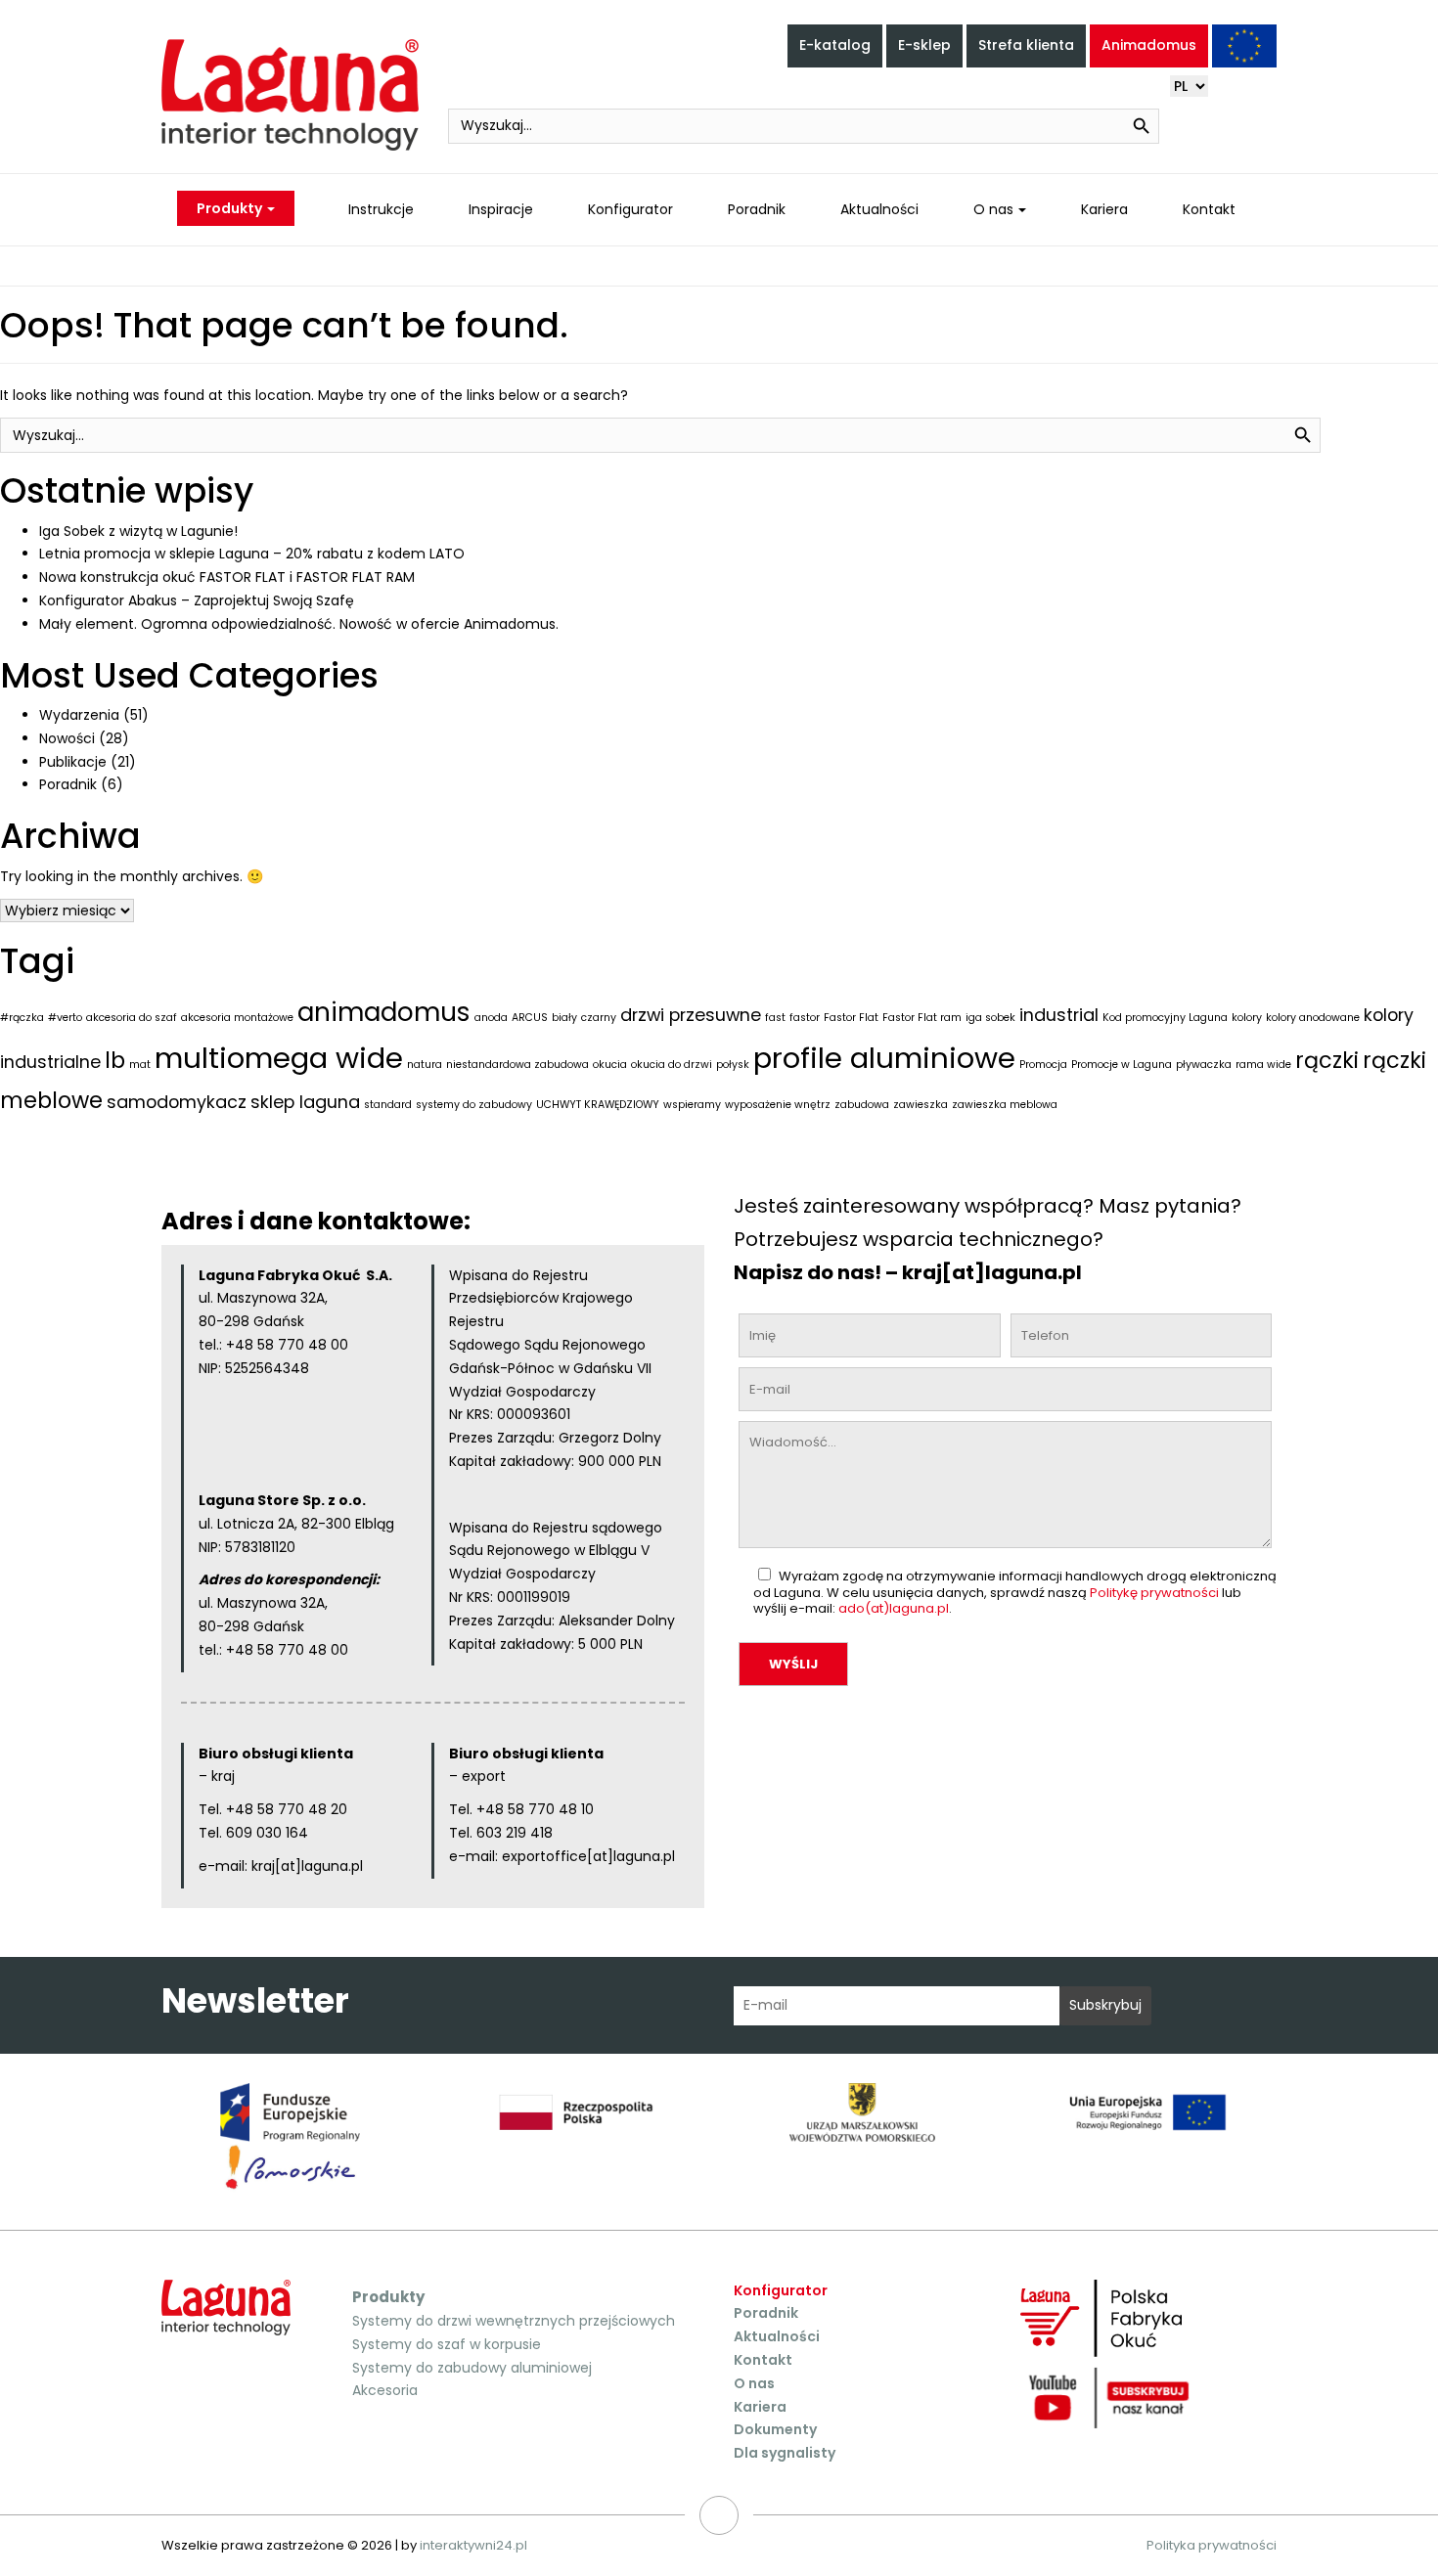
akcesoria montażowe (237, 1018)
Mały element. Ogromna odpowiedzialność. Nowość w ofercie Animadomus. (299, 624)
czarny (599, 1018)
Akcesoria (385, 2390)
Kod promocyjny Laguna (1165, 1018)
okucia (610, 1065)
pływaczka (1204, 1065)
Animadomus (1149, 45)
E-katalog (835, 45)
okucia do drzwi (672, 1065)
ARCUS (530, 1018)
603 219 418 (513, 1833)
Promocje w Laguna (1122, 1065)
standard (388, 1105)
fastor (805, 1018)
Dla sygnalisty (785, 2453)
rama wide (1263, 1065)
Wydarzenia (79, 715)
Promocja (1043, 1065)
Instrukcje (381, 209)
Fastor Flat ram (922, 1018)
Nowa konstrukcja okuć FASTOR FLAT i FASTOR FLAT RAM (227, 577)
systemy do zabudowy (474, 1105)
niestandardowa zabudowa (517, 1065)
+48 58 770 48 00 (287, 1345)
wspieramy (692, 1105)
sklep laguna (305, 1102)
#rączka (22, 1018)
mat (140, 1065)
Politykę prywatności (1154, 1593)
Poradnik (757, 209)
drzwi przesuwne (691, 1015)
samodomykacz (177, 1102)
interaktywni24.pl (473, 2545)
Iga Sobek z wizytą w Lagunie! (138, 531)
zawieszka (921, 1105)
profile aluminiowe (884, 1058)
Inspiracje (501, 209)
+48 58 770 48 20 (287, 1809)
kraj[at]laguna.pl (307, 1866)
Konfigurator (630, 209)
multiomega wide (279, 1058)
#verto (65, 1018)
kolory (1247, 1018)
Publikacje (73, 762)
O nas (993, 209)
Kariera (1104, 209)
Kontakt (1209, 209)
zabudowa (862, 1105)
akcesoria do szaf (132, 1018)
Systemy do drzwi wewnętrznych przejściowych (514, 2321)
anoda (491, 1018)
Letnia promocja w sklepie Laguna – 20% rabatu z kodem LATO (252, 554)
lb (115, 1061)
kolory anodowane (1313, 1018)
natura (425, 1065)
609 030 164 (267, 1833)
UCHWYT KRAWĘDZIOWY (598, 1105)
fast (775, 1018)
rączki (1327, 1061)
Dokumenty (775, 2429)
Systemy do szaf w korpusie (447, 2344)
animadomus (384, 1012)
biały (564, 1018)
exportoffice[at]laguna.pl (588, 1856)
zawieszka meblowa (1005, 1105)
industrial (1059, 1015)
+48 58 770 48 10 (535, 1809)
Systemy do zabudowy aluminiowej (472, 2368)
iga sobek (990, 1018)
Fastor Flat (851, 1018)
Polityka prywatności (1212, 2545)
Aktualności (879, 209)
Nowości (67, 738)
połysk (733, 1065)
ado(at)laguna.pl (894, 1608)
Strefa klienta (1026, 45)
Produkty (231, 208)
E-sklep (924, 45)
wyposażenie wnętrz (778, 1105)
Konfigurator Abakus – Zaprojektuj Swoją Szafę (197, 600)
